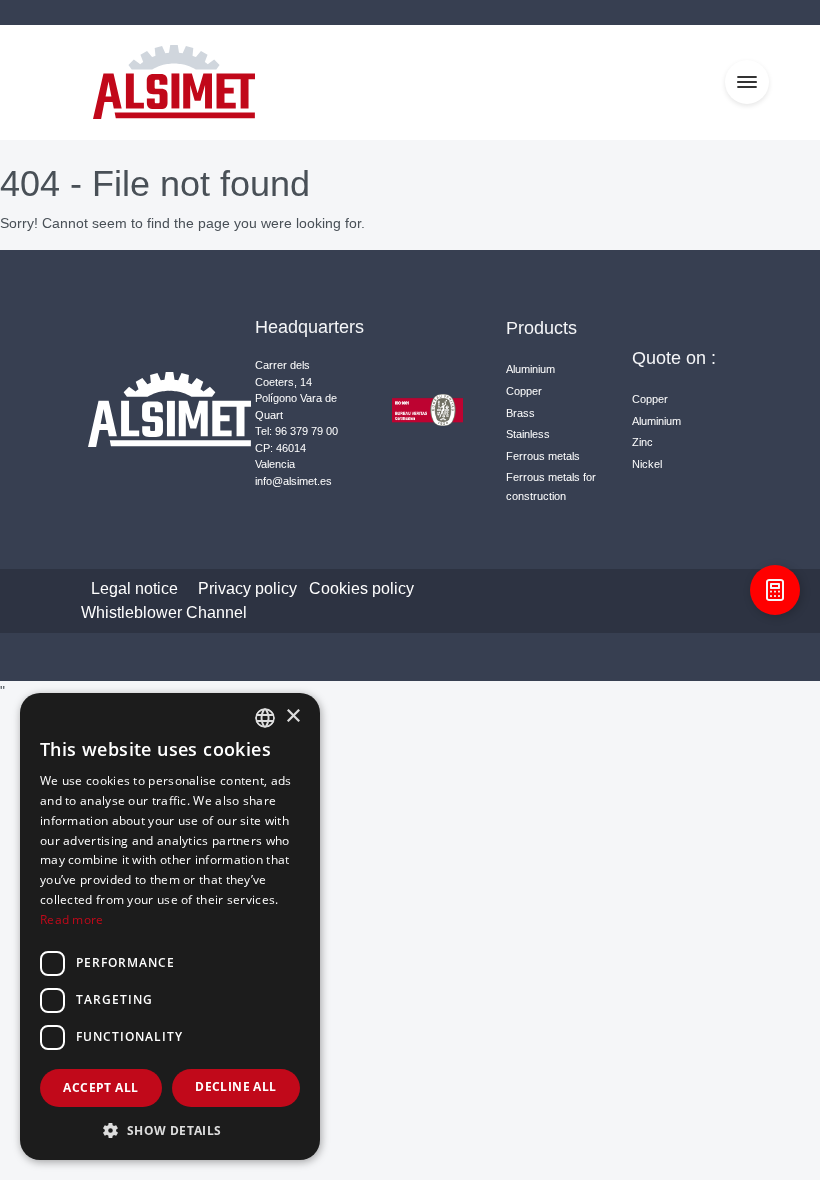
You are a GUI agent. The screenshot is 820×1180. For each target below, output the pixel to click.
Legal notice (134, 588)
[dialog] (170, 926)
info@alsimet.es (293, 481)
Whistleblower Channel (164, 612)
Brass (520, 413)
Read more (72, 919)
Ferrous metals (543, 456)
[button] (170, 1130)
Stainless (528, 434)
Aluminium (530, 369)
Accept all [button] (100, 1087)
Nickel (647, 464)
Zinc (642, 442)
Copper (524, 391)
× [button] (292, 716)
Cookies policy (361, 588)
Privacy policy (247, 588)
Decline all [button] (235, 1086)
